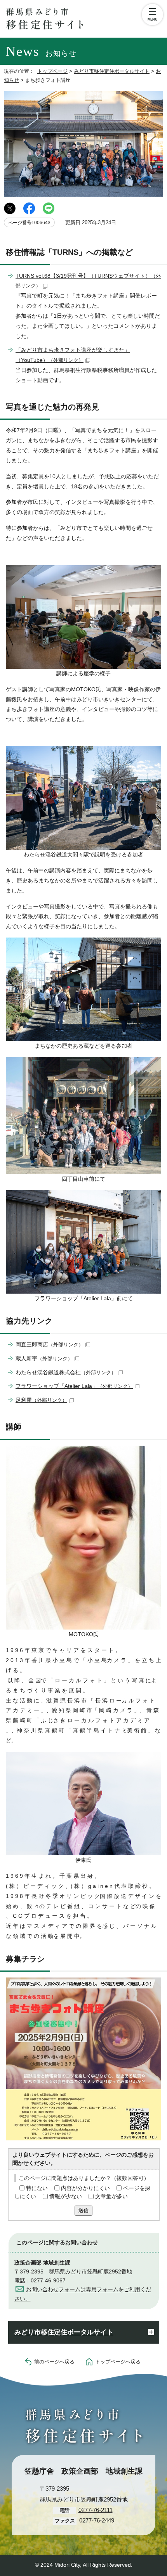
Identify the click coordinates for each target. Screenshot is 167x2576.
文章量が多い (111, 2196)
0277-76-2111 (96, 2510)
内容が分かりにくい (85, 2188)
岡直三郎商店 (50, 1344)
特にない (37, 2188)
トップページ (52, 71)
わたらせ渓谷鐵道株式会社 (66, 1372)
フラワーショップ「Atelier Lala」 (74, 1386)
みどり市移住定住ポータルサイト (112, 71)
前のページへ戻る (54, 2362)
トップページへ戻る (118, 2362)
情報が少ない (66, 2196)
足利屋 (41, 1400)
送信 (83, 2210)
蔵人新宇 (44, 1358)
